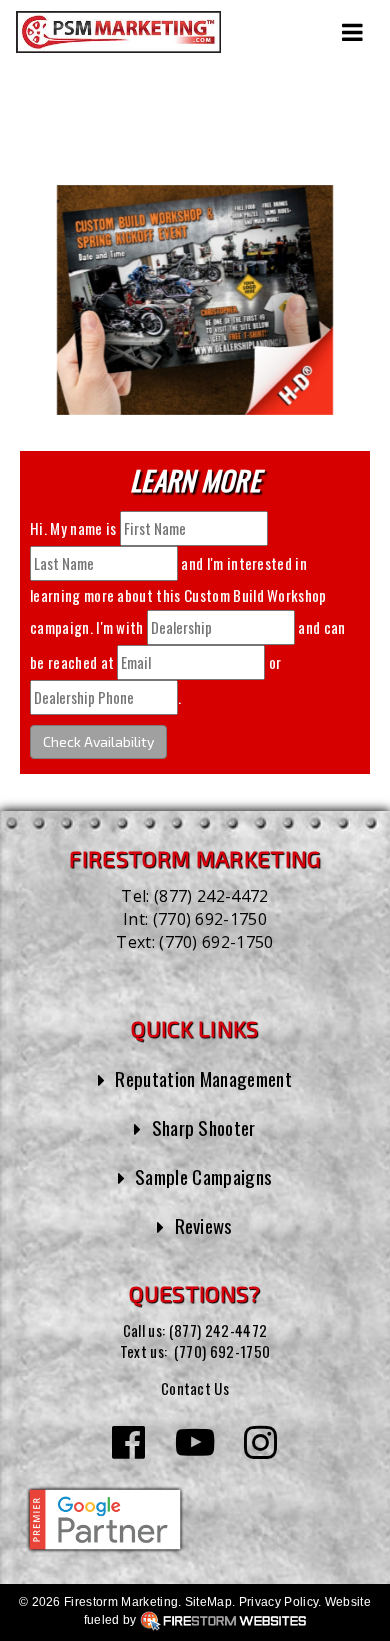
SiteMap (208, 1602)
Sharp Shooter (204, 1127)
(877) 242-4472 (211, 896)
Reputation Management (203, 1078)
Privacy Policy (278, 1602)
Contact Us (195, 1388)
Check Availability (98, 741)
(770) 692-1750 (210, 919)
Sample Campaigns (203, 1176)
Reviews (204, 1225)
